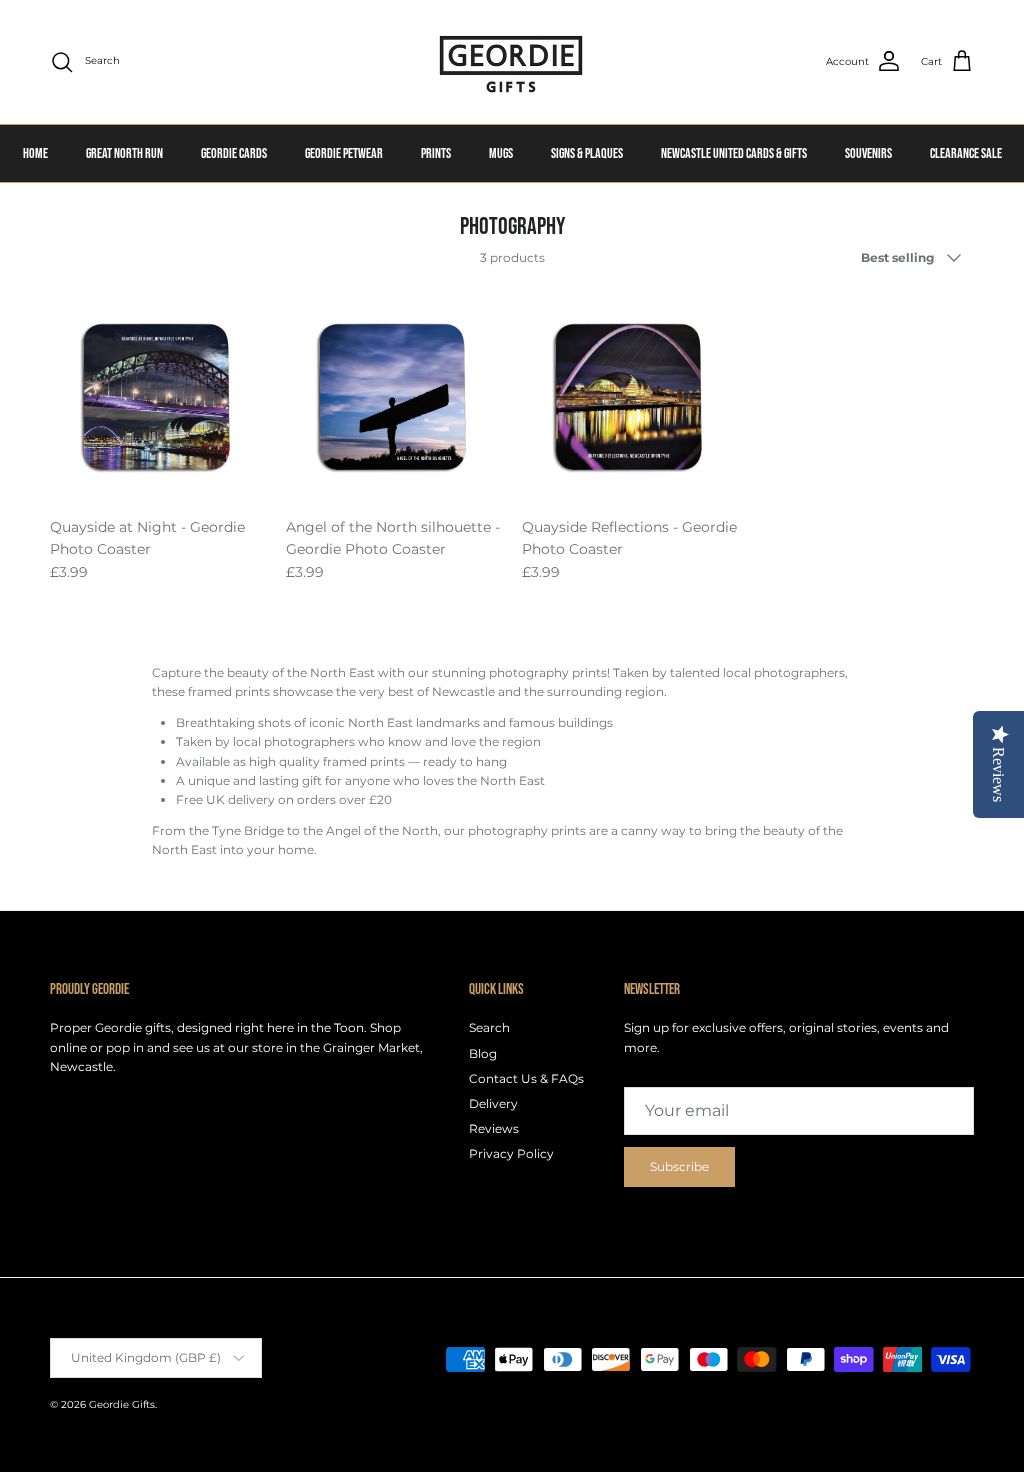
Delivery (493, 1103)
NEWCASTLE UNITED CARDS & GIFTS (734, 153)
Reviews (494, 1128)
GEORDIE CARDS (234, 153)
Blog (483, 1053)
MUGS (501, 153)
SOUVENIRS (868, 153)
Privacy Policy (511, 1153)
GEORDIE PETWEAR (344, 153)
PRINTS (436, 153)
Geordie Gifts (122, 1404)
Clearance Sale (966, 153)
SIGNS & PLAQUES (587, 153)
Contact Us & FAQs (526, 1078)
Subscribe (679, 1166)
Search (489, 1027)
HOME (35, 153)
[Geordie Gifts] (512, 62)
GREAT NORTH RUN (124, 153)
